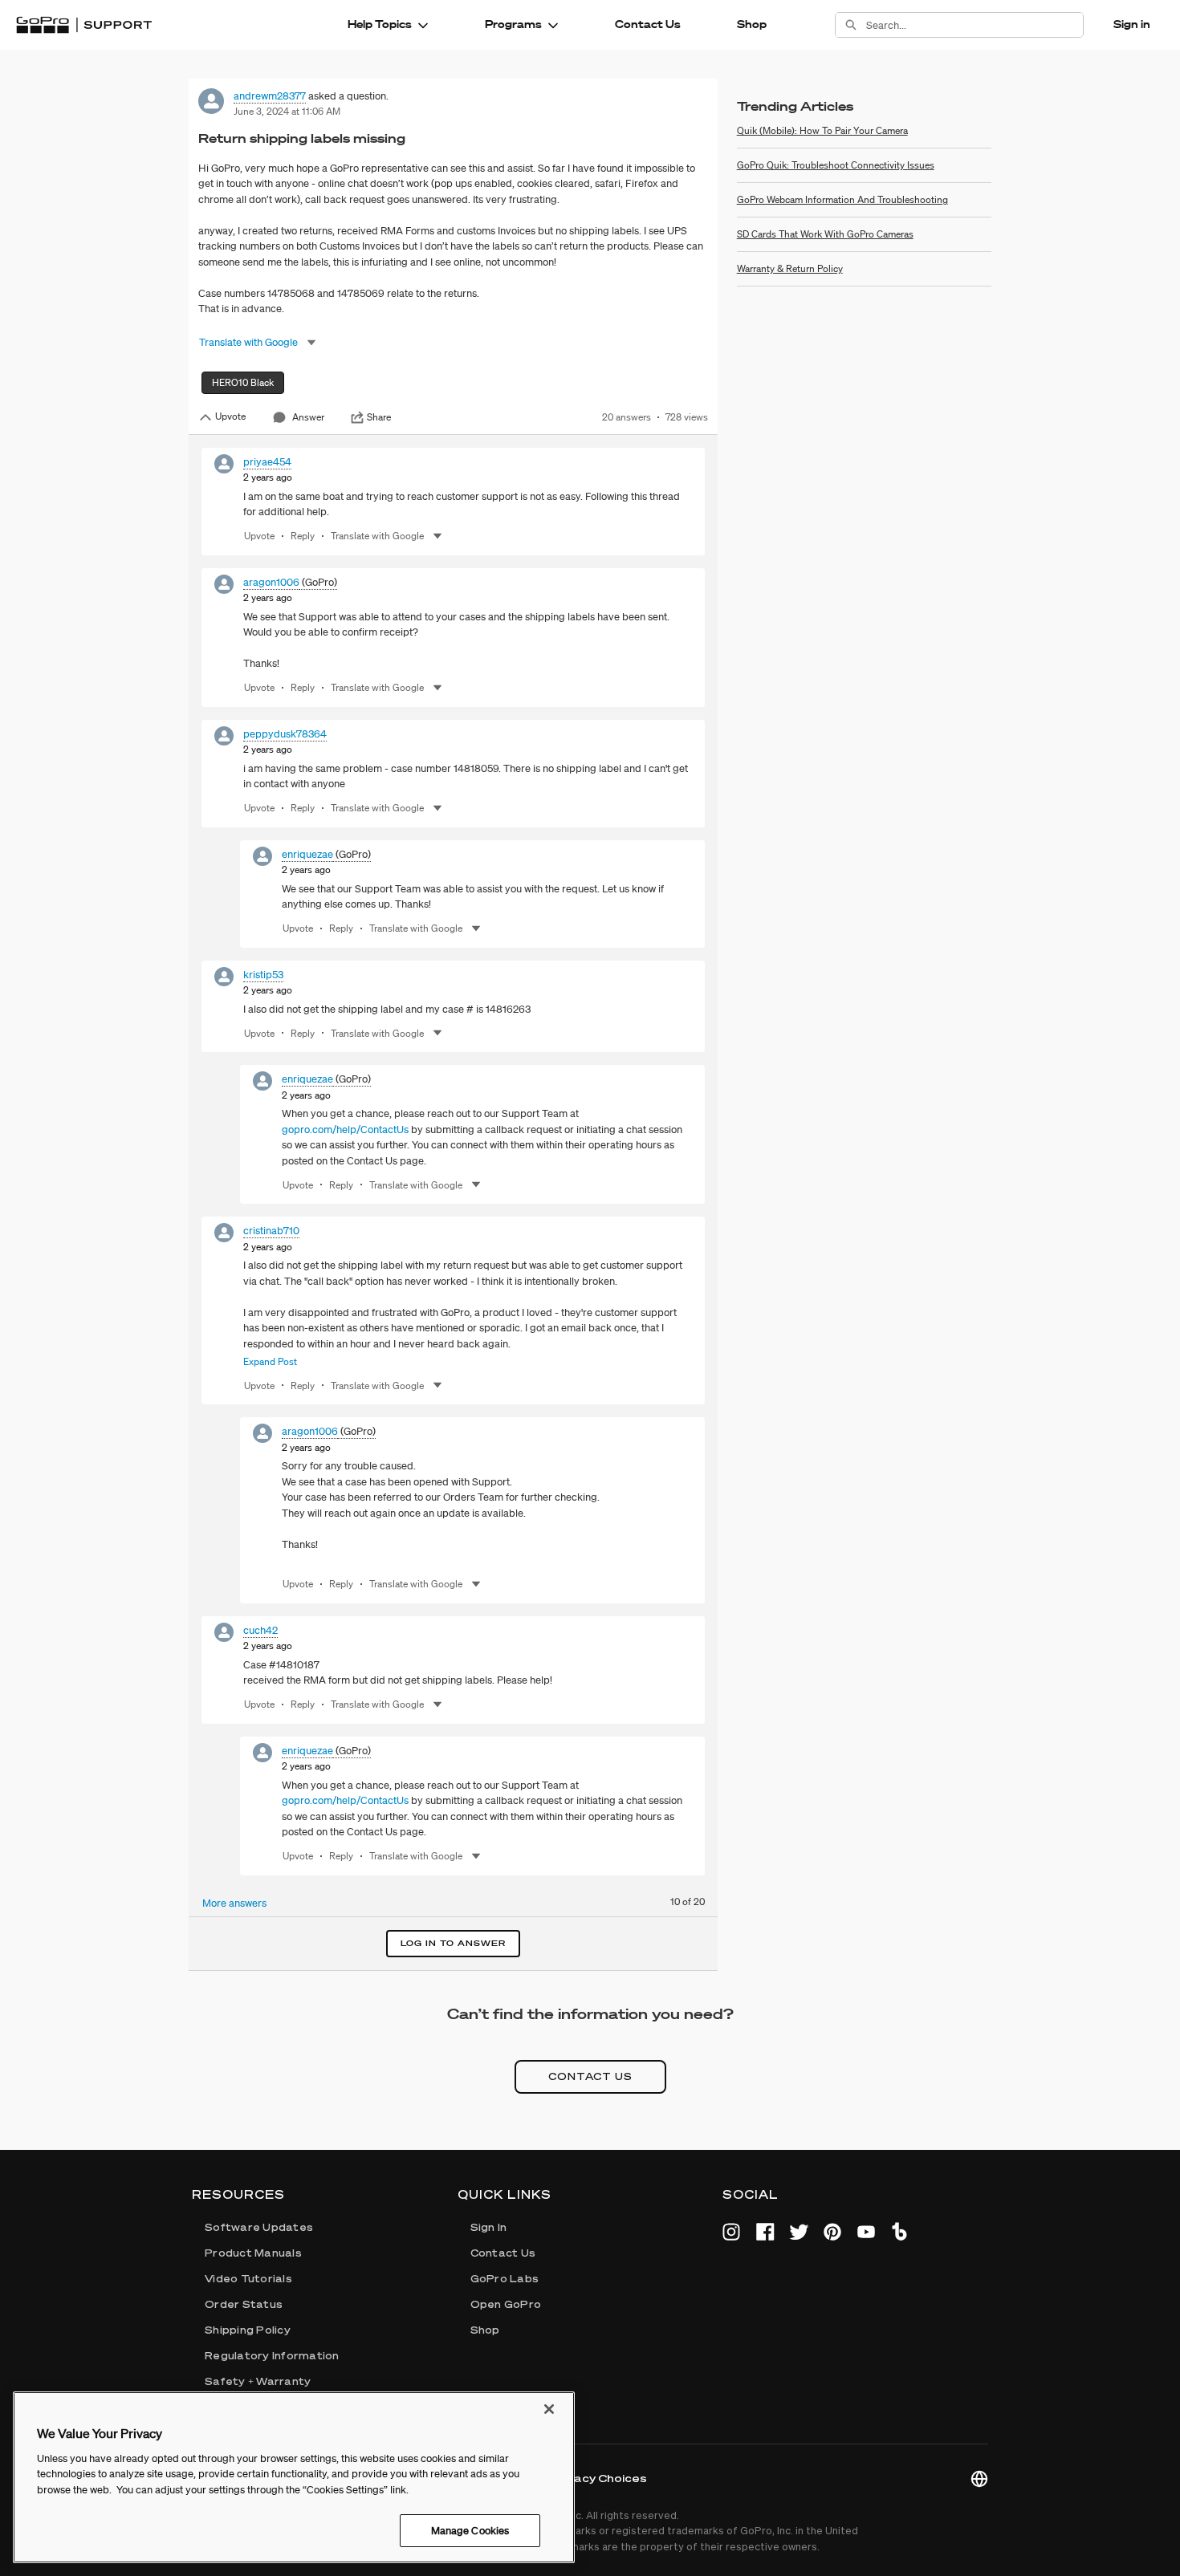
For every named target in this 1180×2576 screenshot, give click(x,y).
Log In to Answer (453, 1943)
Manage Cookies (470, 2530)
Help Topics (380, 24)
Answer (308, 417)
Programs (513, 24)
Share (379, 417)
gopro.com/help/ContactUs (345, 1130)
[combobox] (975, 25)
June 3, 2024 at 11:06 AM (287, 111)
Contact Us (648, 24)
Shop (752, 24)
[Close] (549, 2409)
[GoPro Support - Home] (84, 25)
